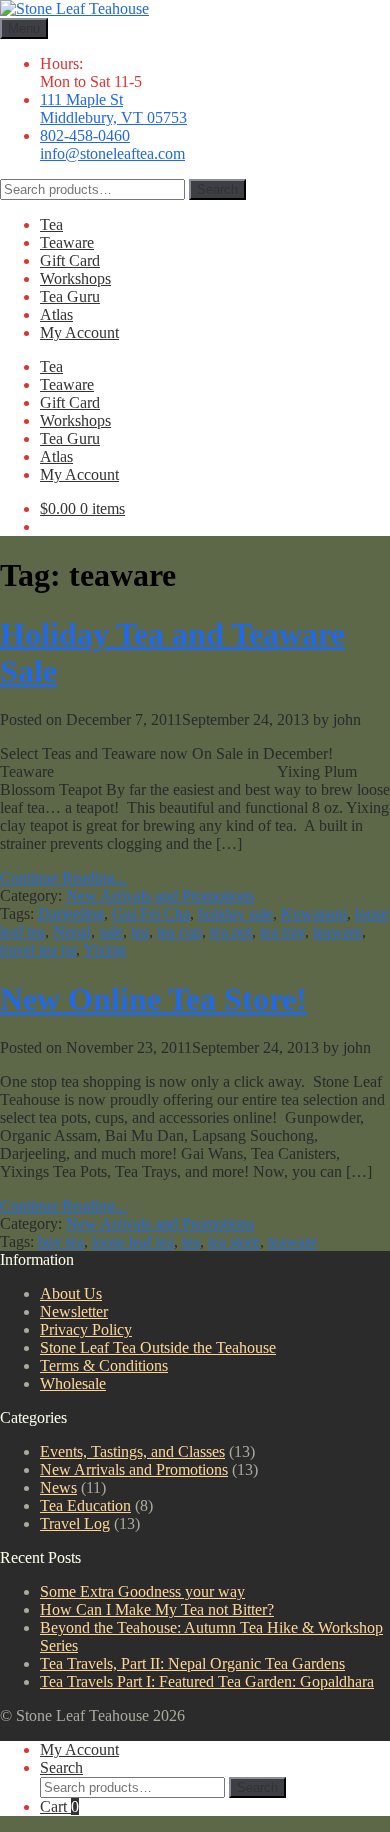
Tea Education (85, 1505)
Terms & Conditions (104, 1365)
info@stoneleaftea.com (112, 153)
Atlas (56, 314)
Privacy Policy (86, 1329)
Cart (59, 1806)
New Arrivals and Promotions (160, 895)
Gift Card (70, 260)
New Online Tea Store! (153, 999)
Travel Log (75, 1523)
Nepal (72, 931)
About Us (71, 1293)
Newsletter (74, 1311)
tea (140, 931)
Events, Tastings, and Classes (132, 1451)
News (58, 1487)
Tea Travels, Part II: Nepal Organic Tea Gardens (192, 1663)
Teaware (67, 242)
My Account (79, 332)
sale (111, 931)
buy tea (61, 1241)
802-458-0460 (85, 135)
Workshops (75, 278)
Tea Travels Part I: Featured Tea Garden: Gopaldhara (207, 1681)
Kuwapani (314, 913)
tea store (234, 1241)
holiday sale (235, 913)
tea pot (231, 931)
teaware (337, 931)
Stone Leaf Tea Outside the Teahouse (158, 1347)
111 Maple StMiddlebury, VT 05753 (113, 108)
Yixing (104, 949)
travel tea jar (38, 949)
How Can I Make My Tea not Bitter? (157, 1609)
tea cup (179, 931)
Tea (51, 224)
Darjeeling (71, 913)
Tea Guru (70, 296)
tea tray (282, 931)
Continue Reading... (63, 877)
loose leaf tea (133, 1241)
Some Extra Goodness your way (142, 1591)
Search (217, 189)
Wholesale (73, 1383)
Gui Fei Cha (151, 913)
